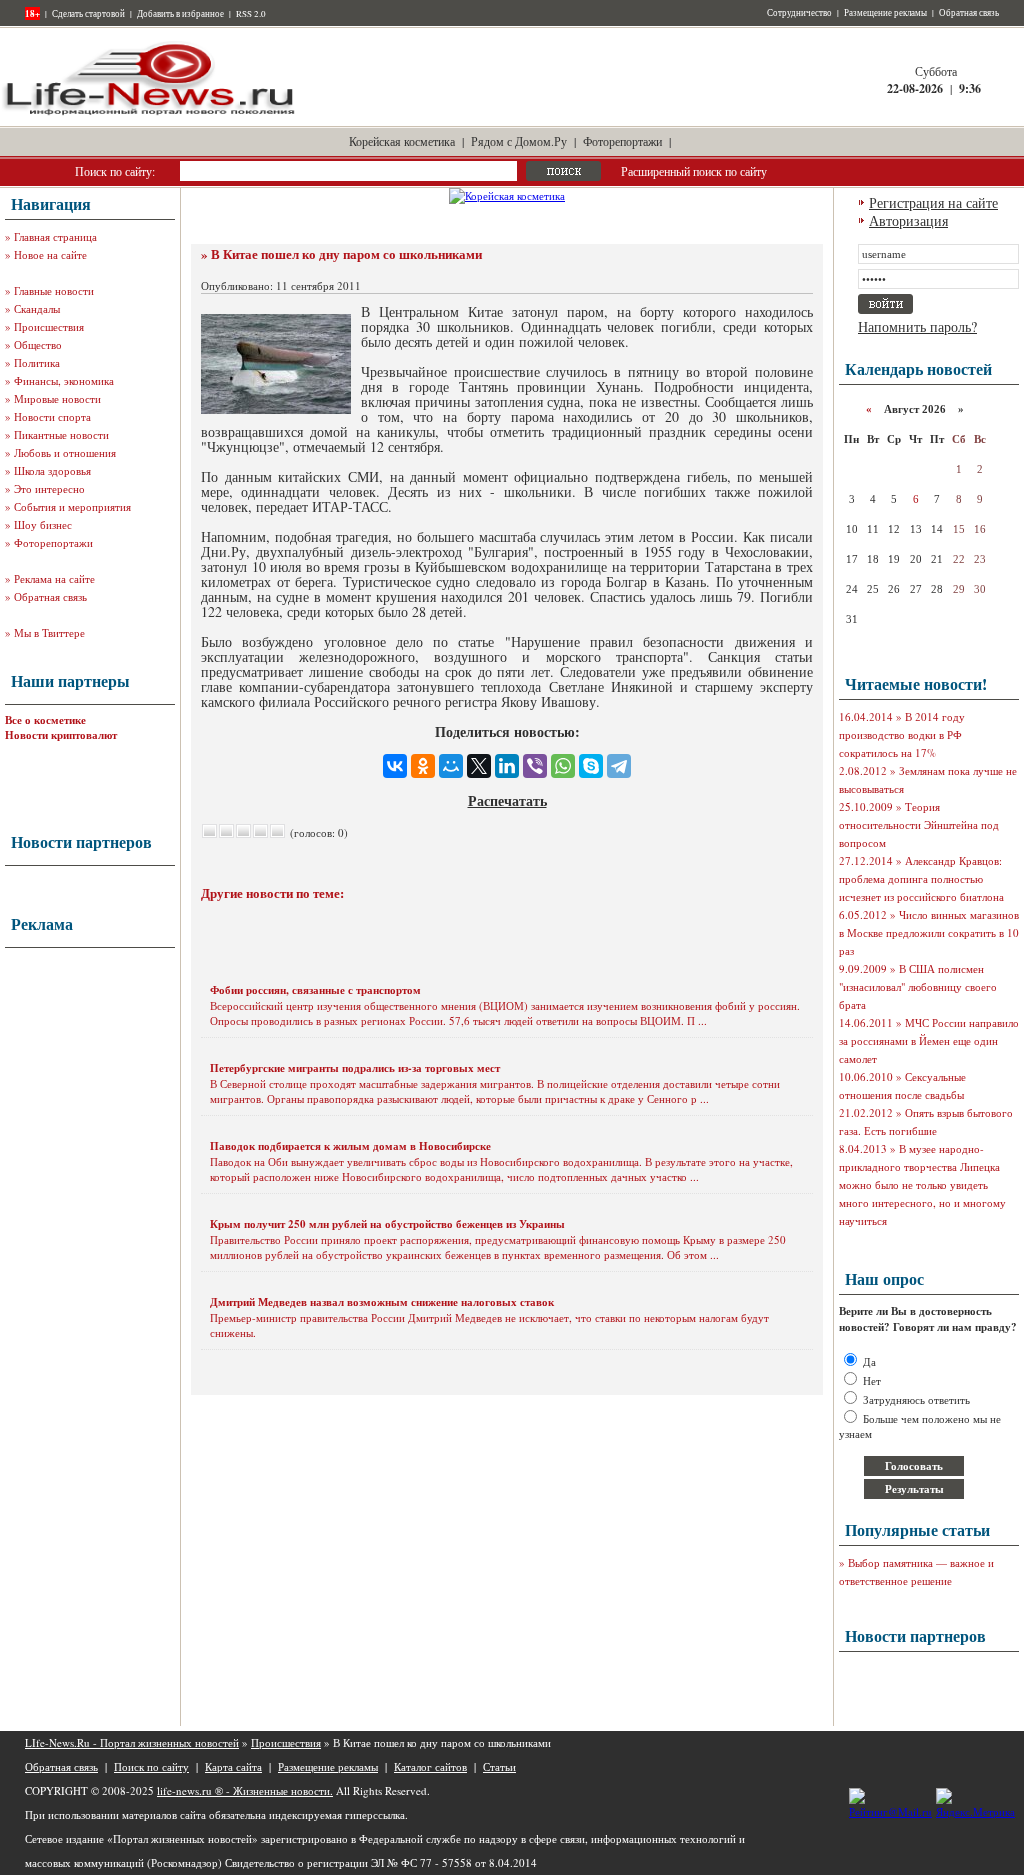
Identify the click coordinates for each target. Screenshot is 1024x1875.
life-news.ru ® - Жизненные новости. (245, 1790)
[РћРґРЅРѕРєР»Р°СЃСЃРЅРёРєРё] (423, 766)
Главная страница (55, 236)
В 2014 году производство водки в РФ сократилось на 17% (902, 734)
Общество (38, 344)
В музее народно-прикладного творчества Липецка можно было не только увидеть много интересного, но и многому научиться (922, 1184)
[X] (479, 766)
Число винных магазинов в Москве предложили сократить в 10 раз (929, 932)
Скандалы (37, 308)
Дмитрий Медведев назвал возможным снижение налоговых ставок (382, 1302)
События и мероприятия (72, 506)
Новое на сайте (50, 254)
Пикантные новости (61, 434)
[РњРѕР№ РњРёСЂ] (451, 766)
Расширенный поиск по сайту (694, 171)
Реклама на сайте (54, 578)
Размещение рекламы (885, 13)
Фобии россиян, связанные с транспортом (315, 990)
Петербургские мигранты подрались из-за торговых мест (355, 1068)
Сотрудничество (799, 13)
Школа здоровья (52, 470)
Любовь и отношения (65, 452)
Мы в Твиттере (49, 632)
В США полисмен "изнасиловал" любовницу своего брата (918, 986)
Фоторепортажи (622, 141)
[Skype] (591, 766)
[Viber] (535, 766)
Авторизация (908, 220)
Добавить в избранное (180, 14)
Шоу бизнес (43, 524)
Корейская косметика (402, 141)
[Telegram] (619, 766)
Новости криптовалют (61, 735)
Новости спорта (52, 416)
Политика (37, 362)
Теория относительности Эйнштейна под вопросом (919, 824)
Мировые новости (57, 398)
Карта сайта (233, 1766)
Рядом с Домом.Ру (519, 141)
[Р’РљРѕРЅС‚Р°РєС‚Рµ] (395, 766)
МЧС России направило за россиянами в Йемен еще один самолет (929, 1040)
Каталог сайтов (430, 1766)
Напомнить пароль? (917, 326)
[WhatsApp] (563, 766)
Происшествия (49, 326)
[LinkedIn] (507, 766)
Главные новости (54, 290)
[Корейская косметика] (507, 195)
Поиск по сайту (151, 1766)
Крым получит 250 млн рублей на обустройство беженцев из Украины (387, 1224)
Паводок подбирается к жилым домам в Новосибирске (350, 1146)
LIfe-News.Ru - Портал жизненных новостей (132, 1742)
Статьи (499, 1766)
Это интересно (49, 488)
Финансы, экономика (64, 380)
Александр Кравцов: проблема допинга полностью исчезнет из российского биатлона (921, 878)
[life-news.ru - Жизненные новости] (150, 113)
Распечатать (507, 800)
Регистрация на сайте (933, 202)
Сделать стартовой (88, 14)
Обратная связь (969, 13)
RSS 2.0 (251, 14)
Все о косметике (45, 720)
